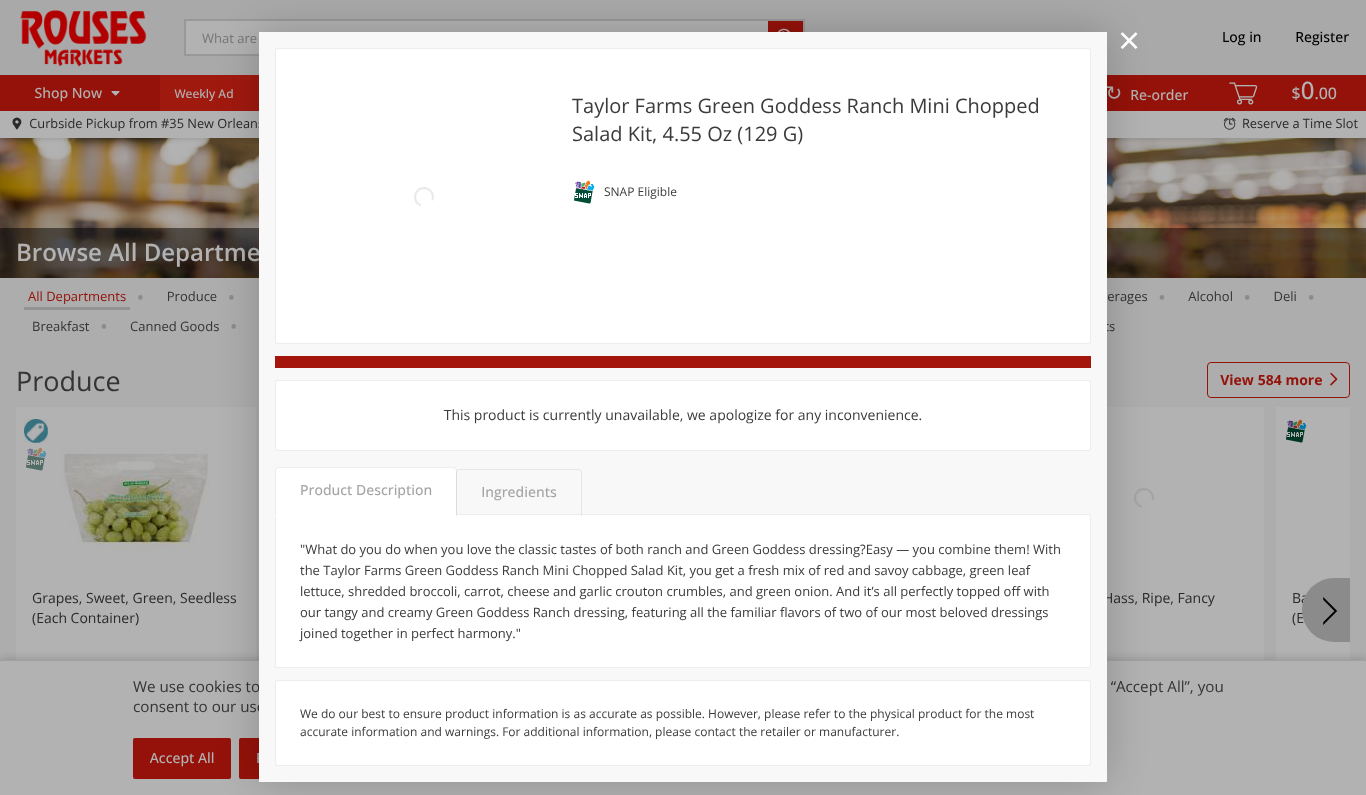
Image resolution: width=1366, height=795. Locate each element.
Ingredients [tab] (518, 492)
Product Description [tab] (366, 490)
